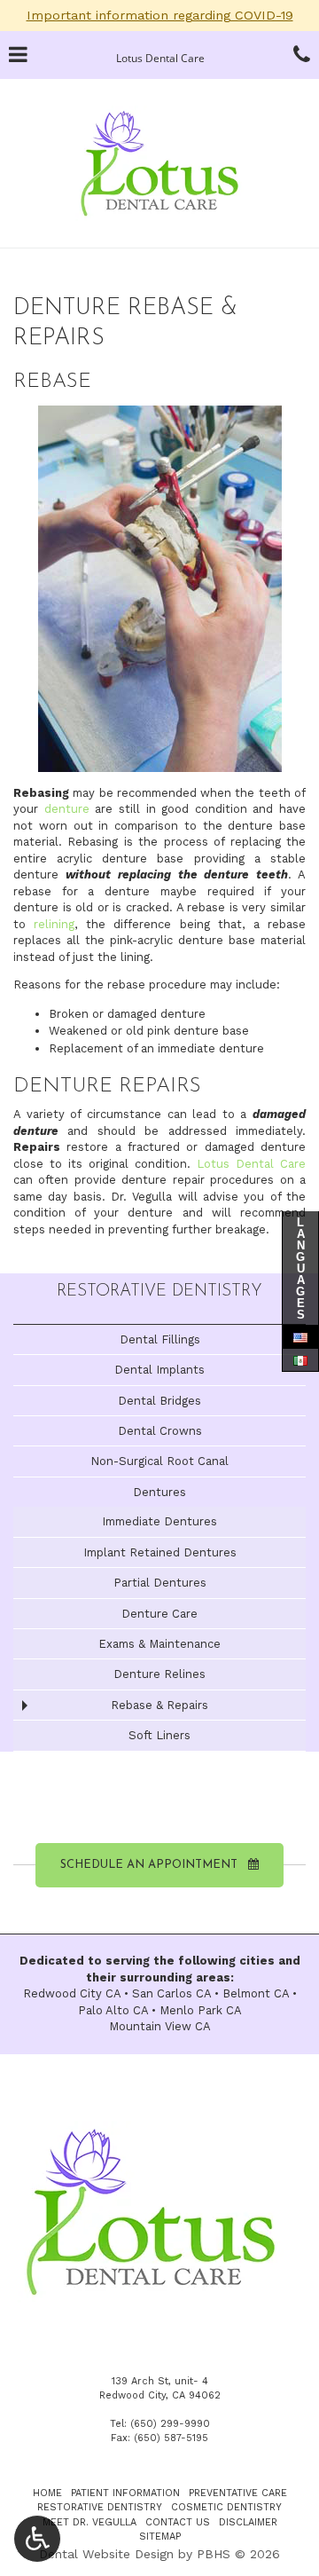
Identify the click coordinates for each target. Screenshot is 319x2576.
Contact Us (178, 2522)
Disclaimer (248, 2522)
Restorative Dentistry (159, 1292)
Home (47, 2493)
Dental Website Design (106, 2554)
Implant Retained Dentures (160, 1552)
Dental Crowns (160, 1431)
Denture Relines (159, 1674)
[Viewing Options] (37, 2539)
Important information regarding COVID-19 (160, 15)
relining (54, 924)
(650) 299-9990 (170, 2424)
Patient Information (125, 2493)
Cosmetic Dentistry (226, 2507)
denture (67, 809)
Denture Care (159, 1614)
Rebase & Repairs (159, 1705)
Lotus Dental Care (251, 1164)
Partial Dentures (160, 1583)
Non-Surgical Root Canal (159, 1461)
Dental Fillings (160, 1339)
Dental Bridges (159, 1401)
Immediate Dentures (159, 1521)
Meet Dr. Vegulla (89, 2522)
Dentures (159, 1492)
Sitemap (160, 2537)
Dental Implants (159, 1370)
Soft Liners (159, 1735)
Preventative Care (238, 2493)
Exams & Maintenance (159, 1644)
